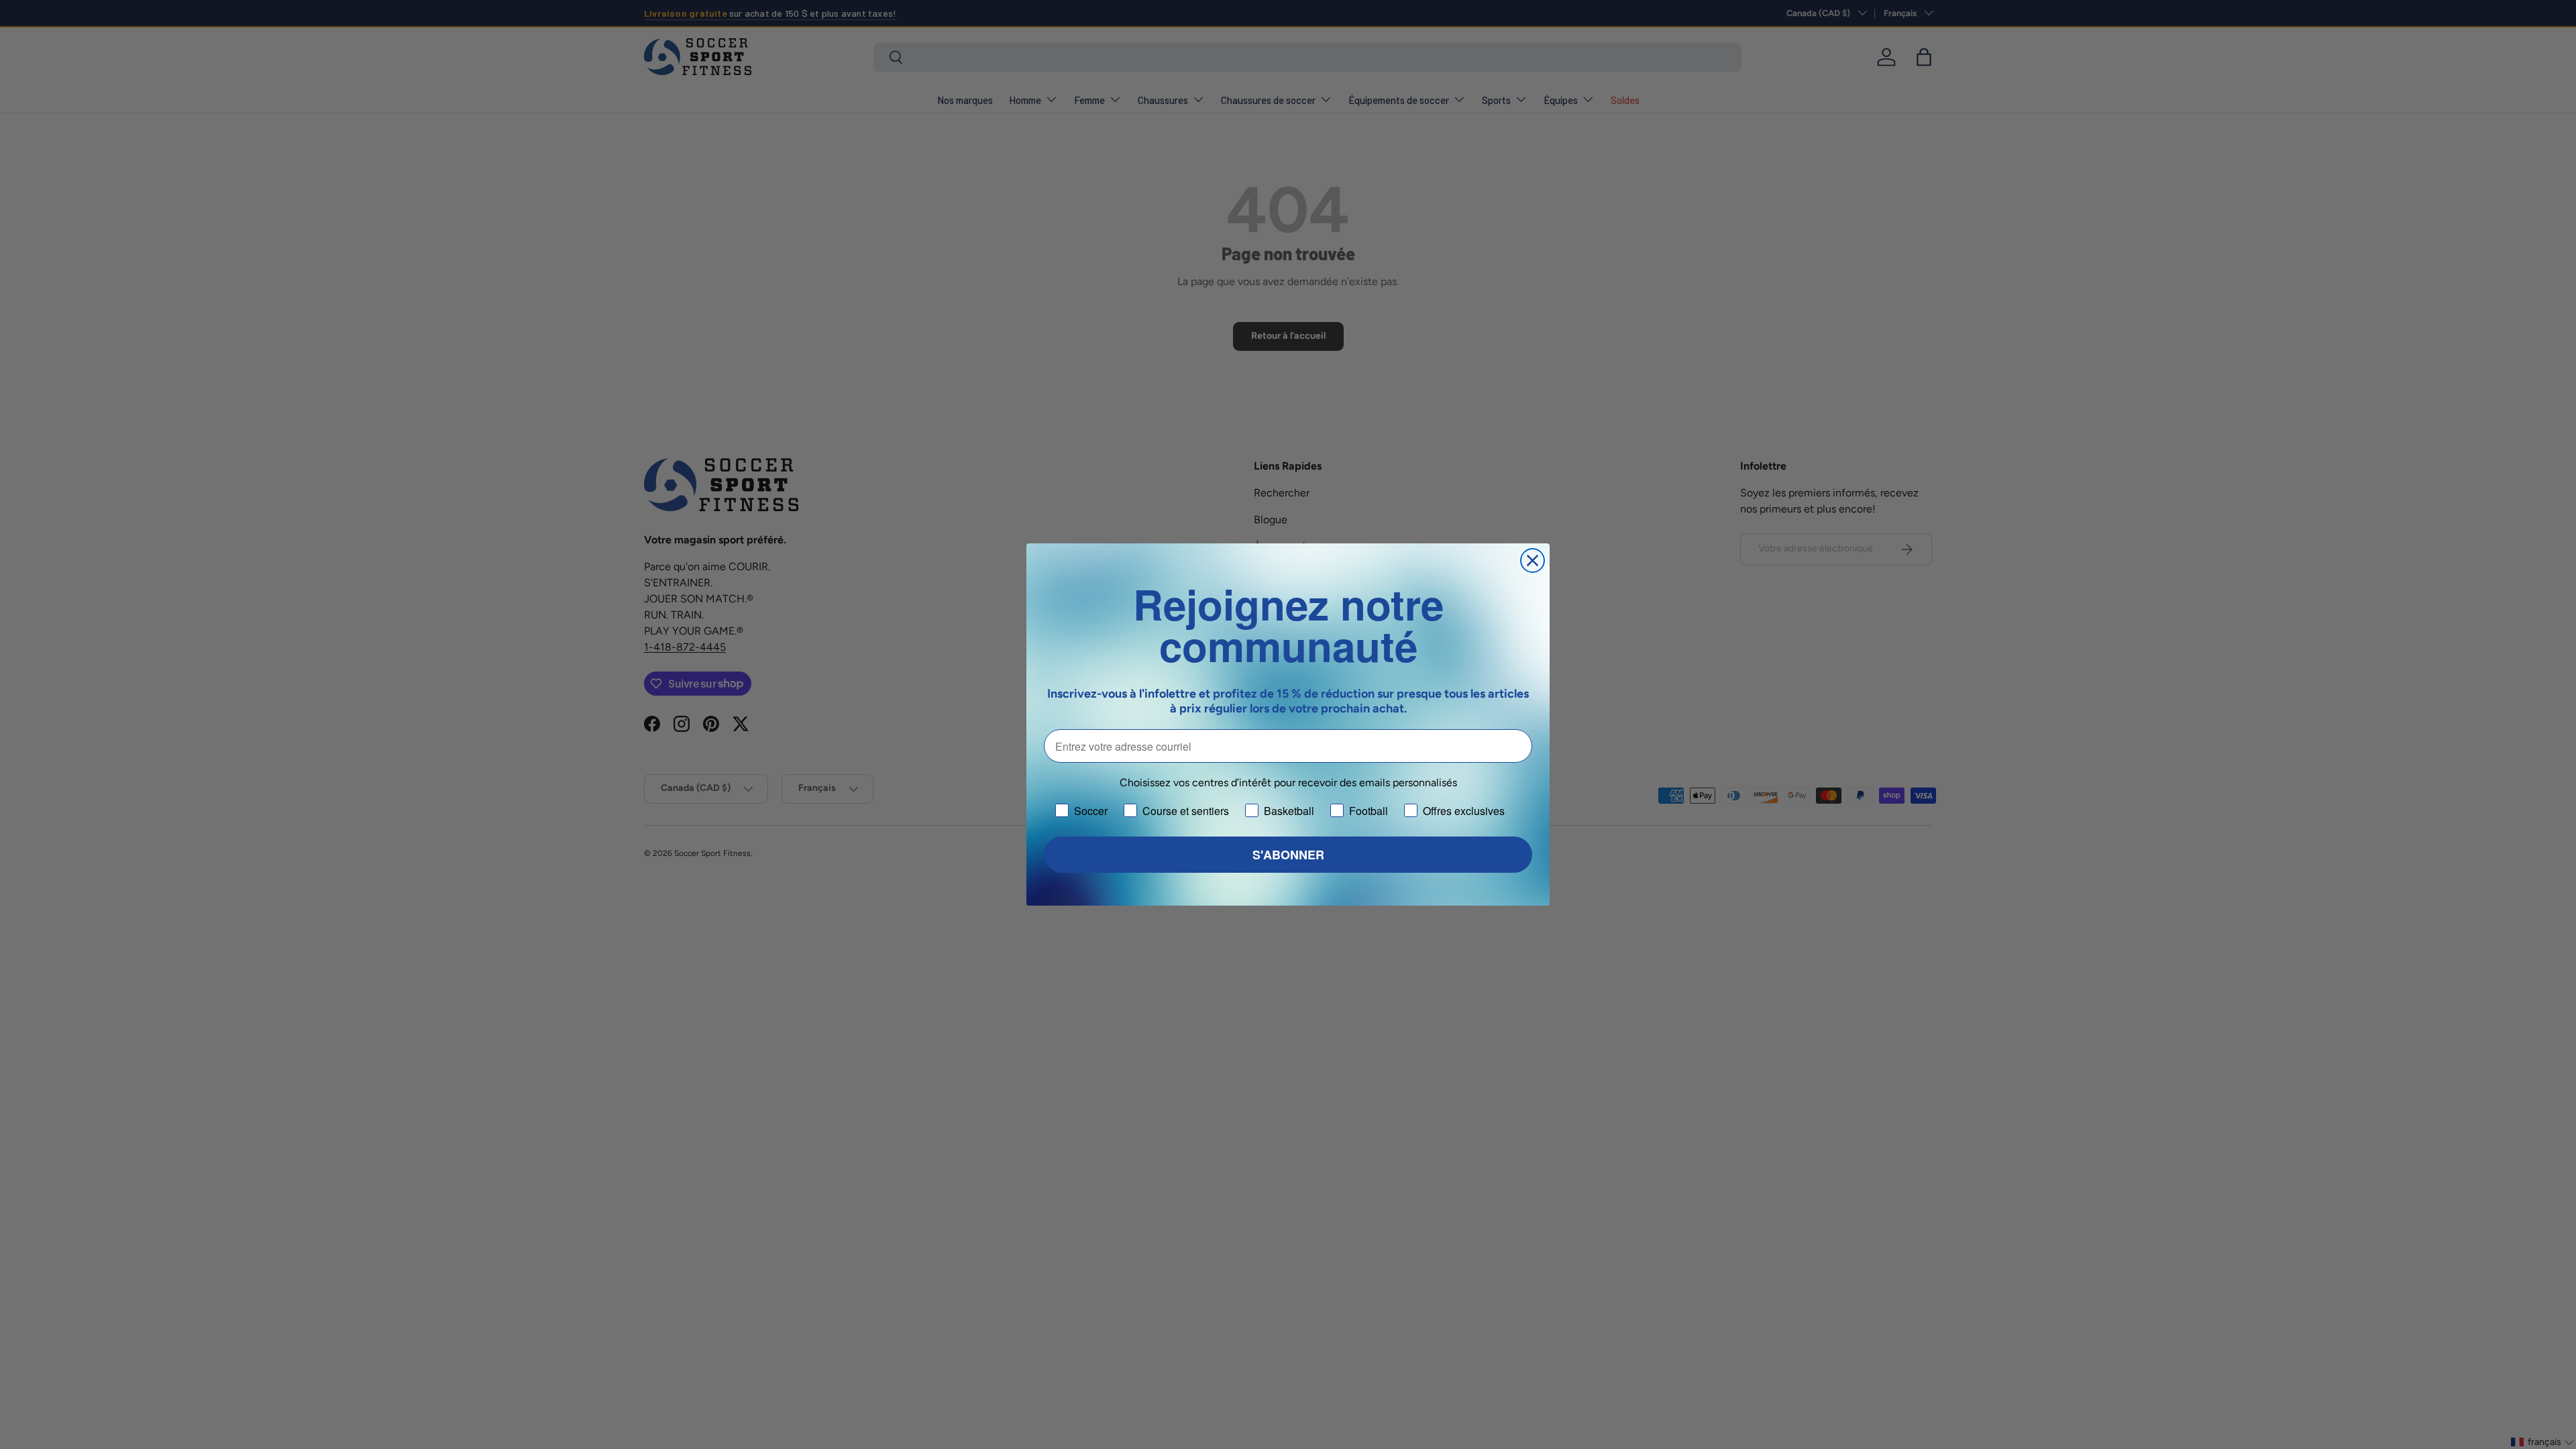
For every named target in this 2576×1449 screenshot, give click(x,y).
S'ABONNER (1288, 855)
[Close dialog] (1533, 560)
